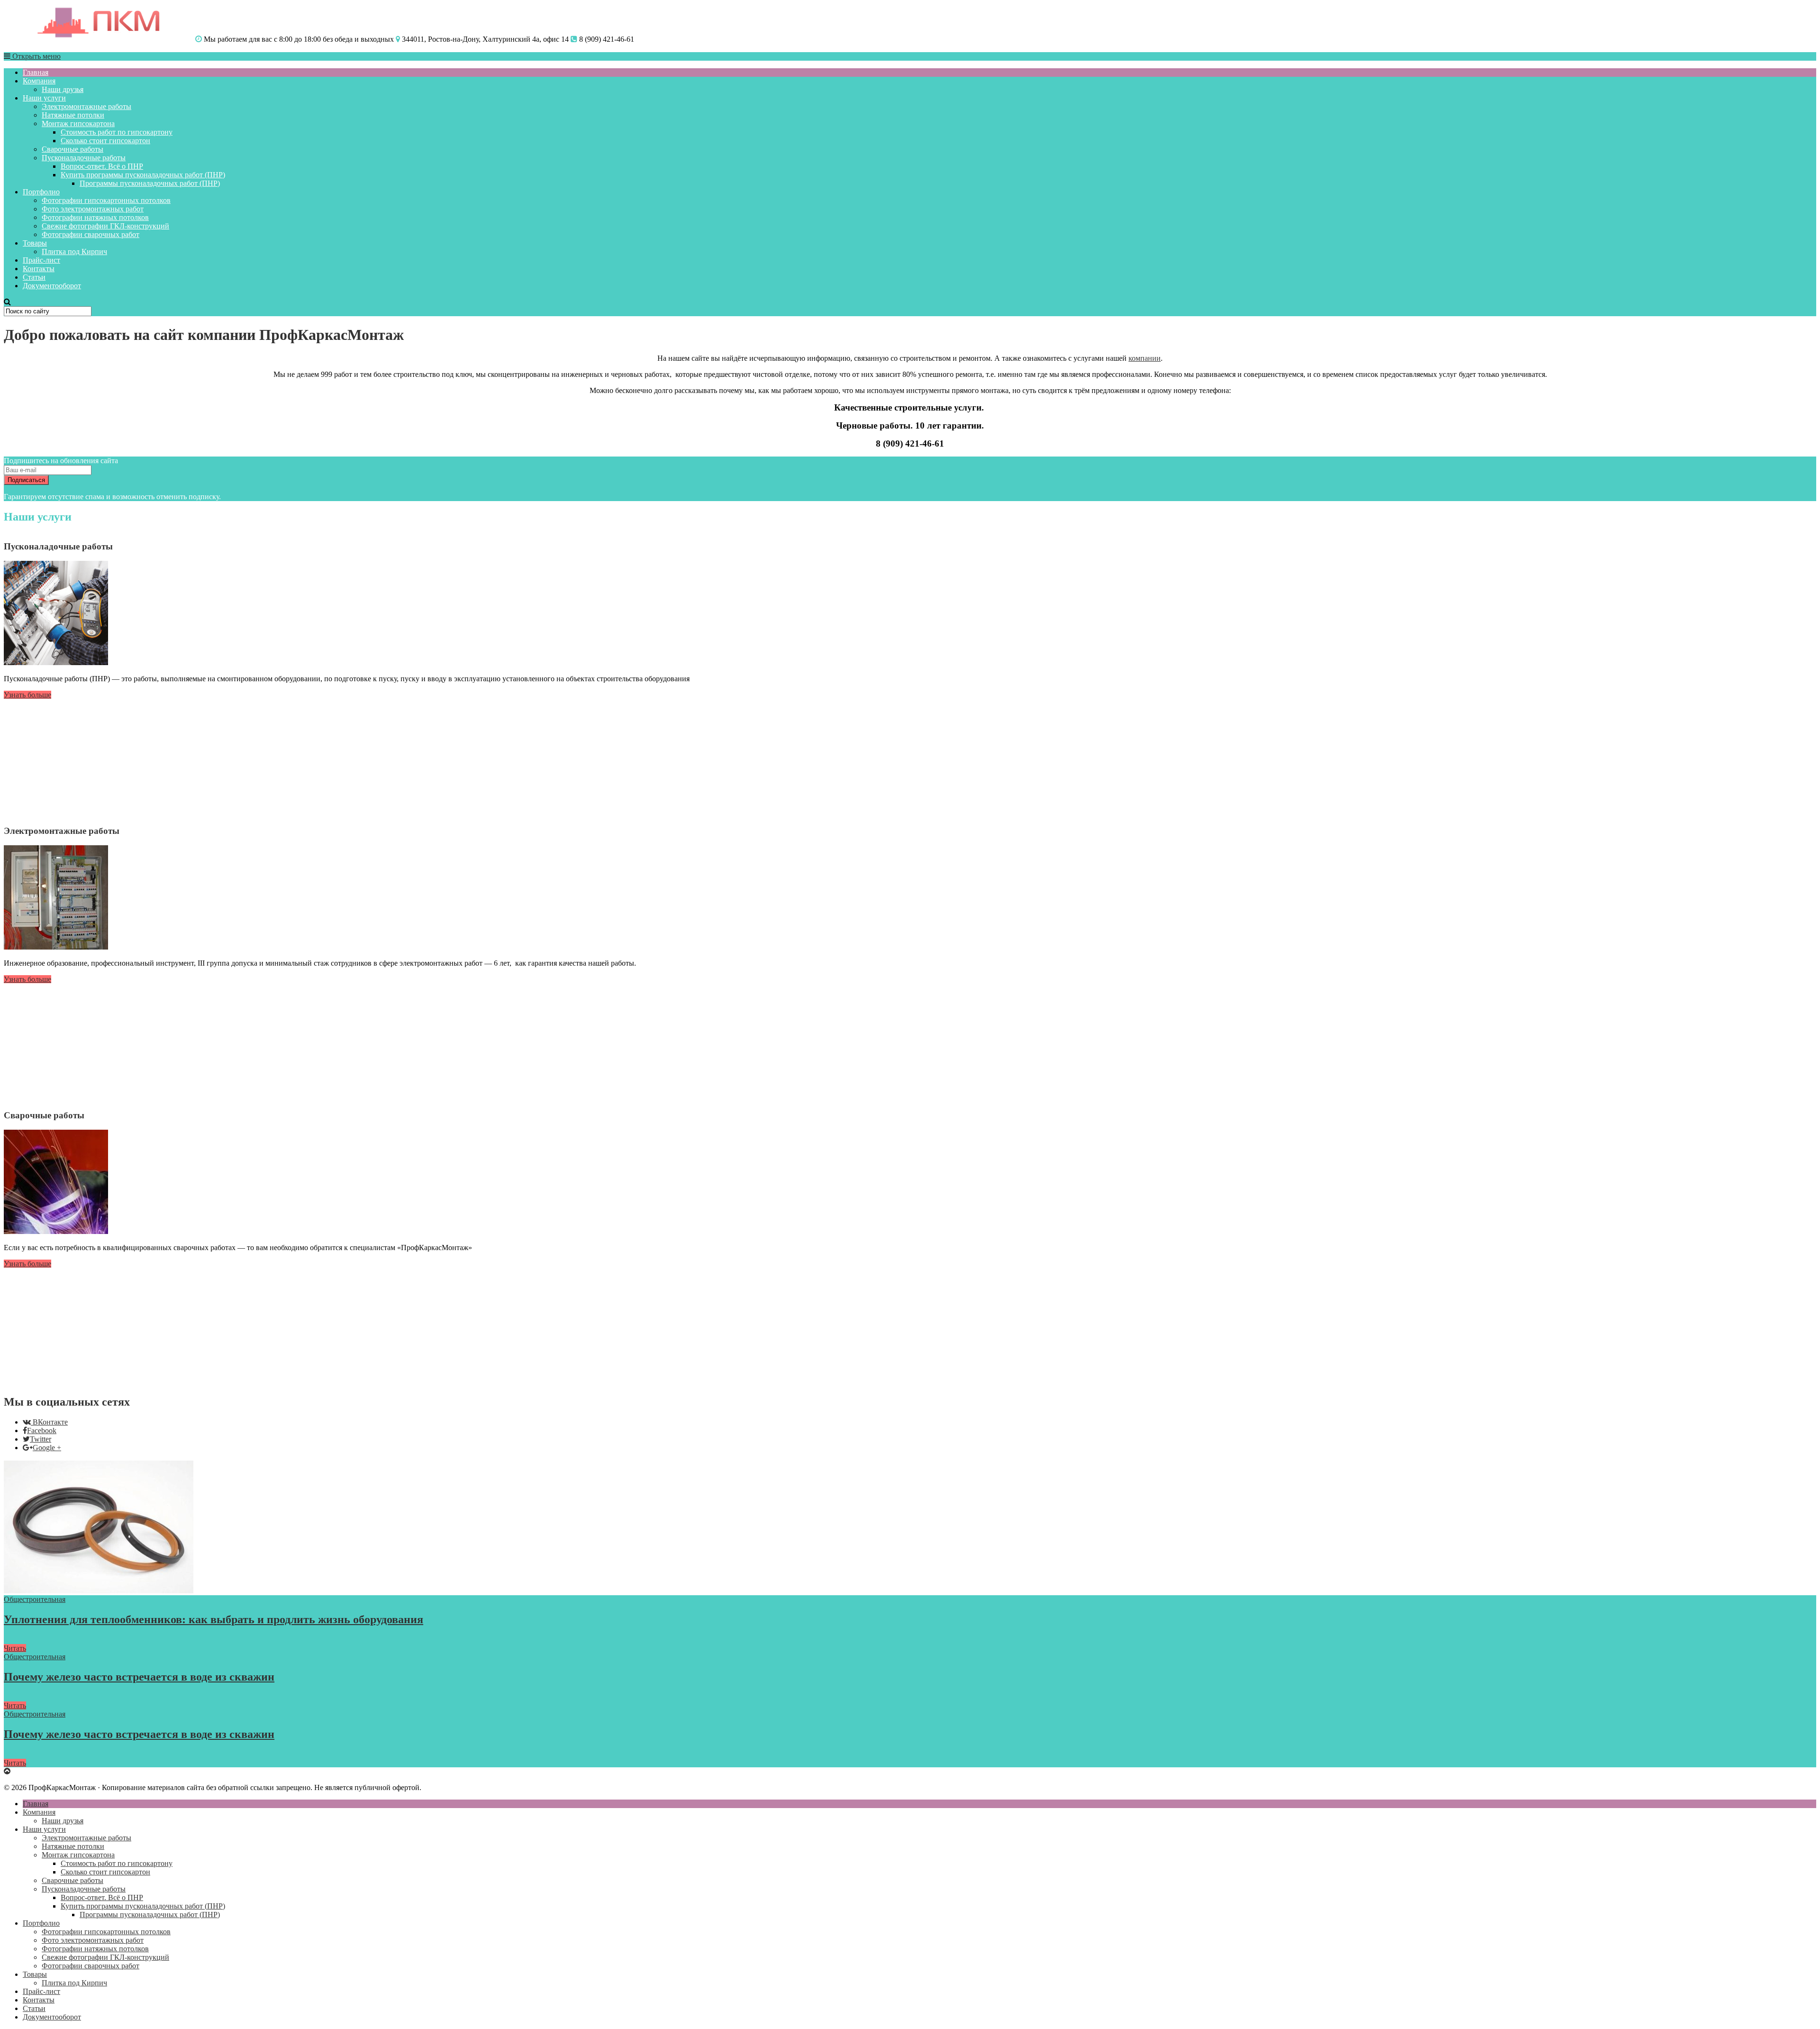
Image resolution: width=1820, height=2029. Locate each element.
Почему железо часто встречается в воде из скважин (139, 1677)
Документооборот (52, 286)
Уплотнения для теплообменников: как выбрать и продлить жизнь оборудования (214, 1619)
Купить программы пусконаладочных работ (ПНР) (143, 175)
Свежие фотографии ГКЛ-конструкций (105, 226)
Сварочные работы (73, 149)
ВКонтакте (50, 1422)
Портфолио (41, 192)
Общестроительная (35, 1599)
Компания (39, 81)
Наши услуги (44, 98)
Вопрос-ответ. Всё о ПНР (102, 166)
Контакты (39, 269)
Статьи (34, 277)
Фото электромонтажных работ (93, 209)
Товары (35, 243)
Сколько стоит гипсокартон (105, 141)
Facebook (42, 1430)
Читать (15, 1648)
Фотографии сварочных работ (91, 234)
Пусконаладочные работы (84, 158)
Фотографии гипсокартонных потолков (106, 200)
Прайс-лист (41, 260)
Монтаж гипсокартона (78, 123)
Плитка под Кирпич (74, 251)
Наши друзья (63, 89)
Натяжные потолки (73, 115)
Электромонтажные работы (86, 106)
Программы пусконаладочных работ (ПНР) (150, 183)
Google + (47, 1448)
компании (1145, 358)
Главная (36, 72)
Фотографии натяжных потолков (95, 217)
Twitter (41, 1439)
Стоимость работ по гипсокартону (117, 132)
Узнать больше (27, 695)
